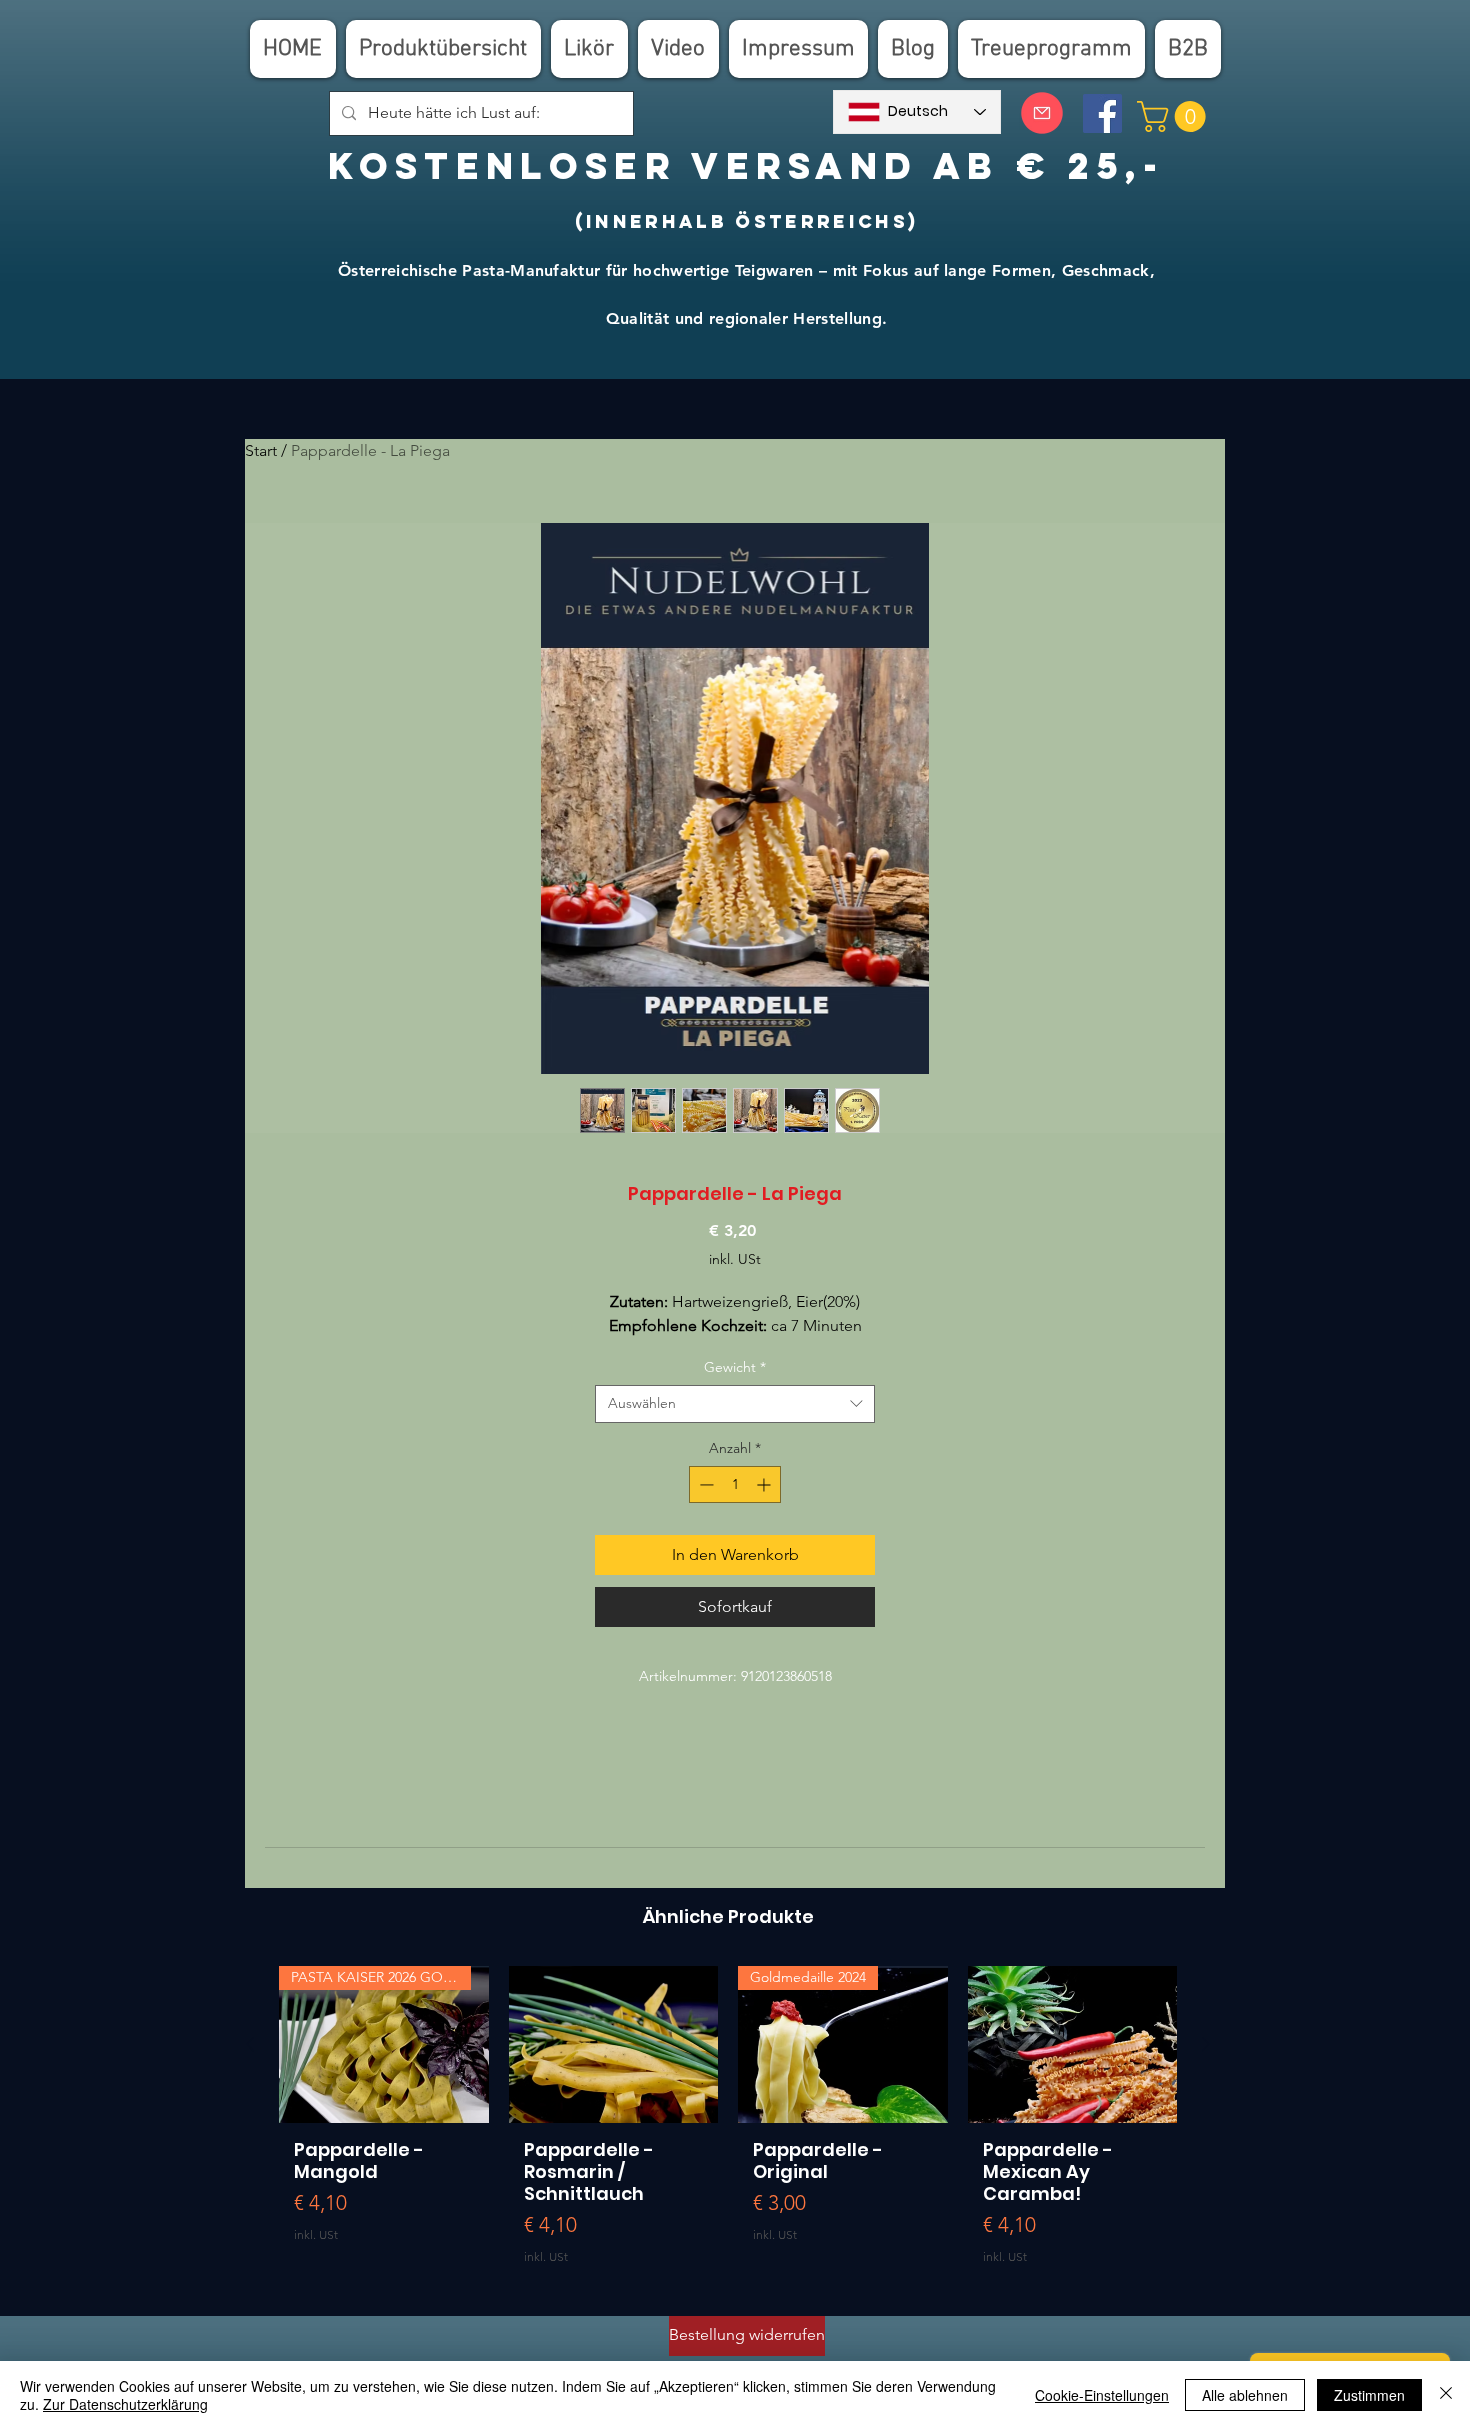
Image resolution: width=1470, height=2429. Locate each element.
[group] (728, 2123)
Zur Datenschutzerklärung (125, 2404)
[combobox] (735, 1404)
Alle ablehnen (1245, 2395)
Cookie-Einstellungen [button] (1102, 2395)
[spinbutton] (735, 1484)
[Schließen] (1446, 2395)
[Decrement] (704, 1484)
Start (261, 450)
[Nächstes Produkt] (1206, 2044)
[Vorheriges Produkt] (250, 2044)
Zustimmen (1369, 2395)
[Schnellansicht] (614, 2044)
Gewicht (735, 1367)
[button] (1175, 116)
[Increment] (765, 1484)
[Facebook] (1102, 113)
